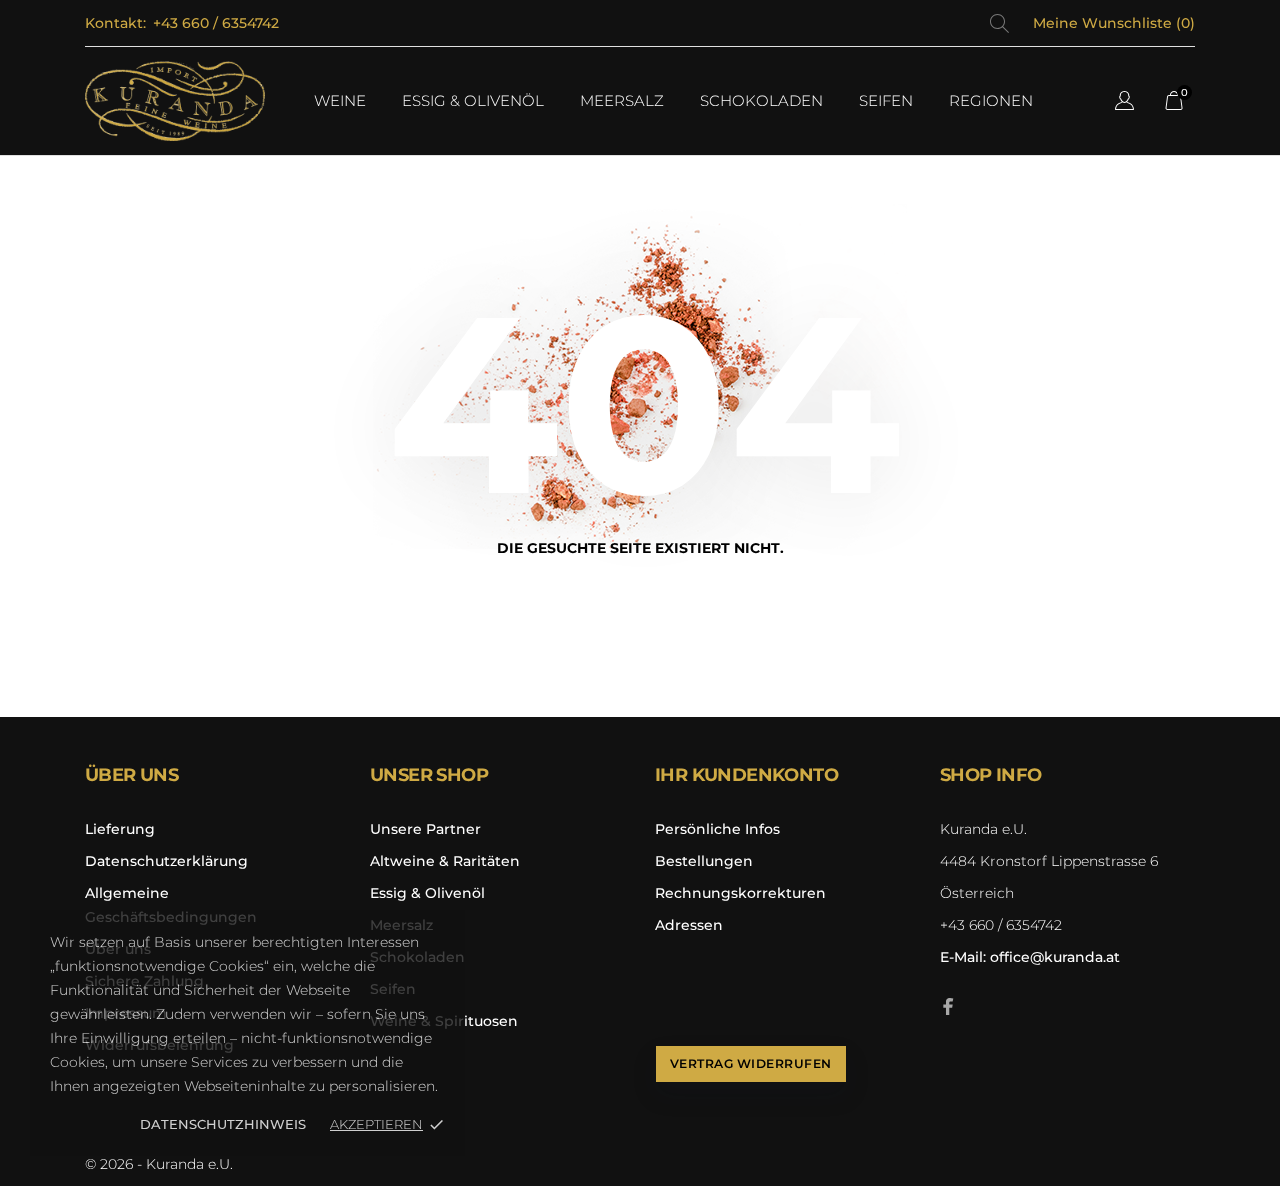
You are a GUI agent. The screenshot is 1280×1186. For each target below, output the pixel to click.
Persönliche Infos (717, 829)
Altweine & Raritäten (445, 861)
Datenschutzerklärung (166, 861)
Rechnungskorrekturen (740, 893)
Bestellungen (704, 861)
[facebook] (948, 1006)
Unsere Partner (425, 829)
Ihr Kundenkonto (746, 775)
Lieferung (120, 829)
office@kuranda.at (1030, 957)
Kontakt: (115, 23)
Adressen (689, 925)
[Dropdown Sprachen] (1124, 103)
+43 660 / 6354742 (216, 23)
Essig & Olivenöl (427, 893)
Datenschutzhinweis (223, 1124)
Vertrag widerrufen (751, 1063)
